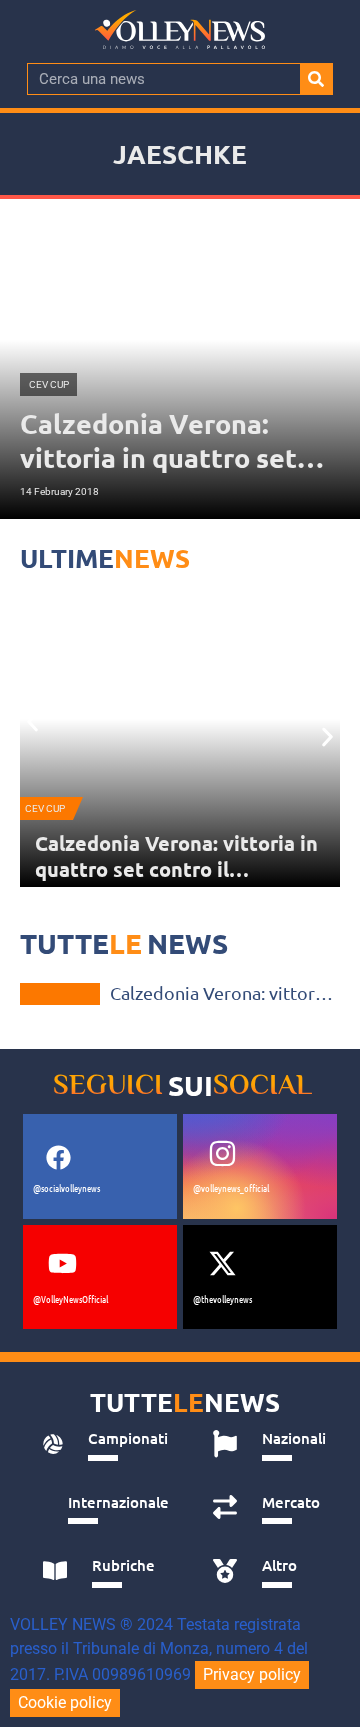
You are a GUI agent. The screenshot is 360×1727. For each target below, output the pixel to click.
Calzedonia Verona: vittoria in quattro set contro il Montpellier (176, 869)
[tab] (105, 1444)
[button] (32, 722)
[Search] (316, 79)
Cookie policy (65, 1702)
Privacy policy (252, 1674)
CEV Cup (45, 808)
